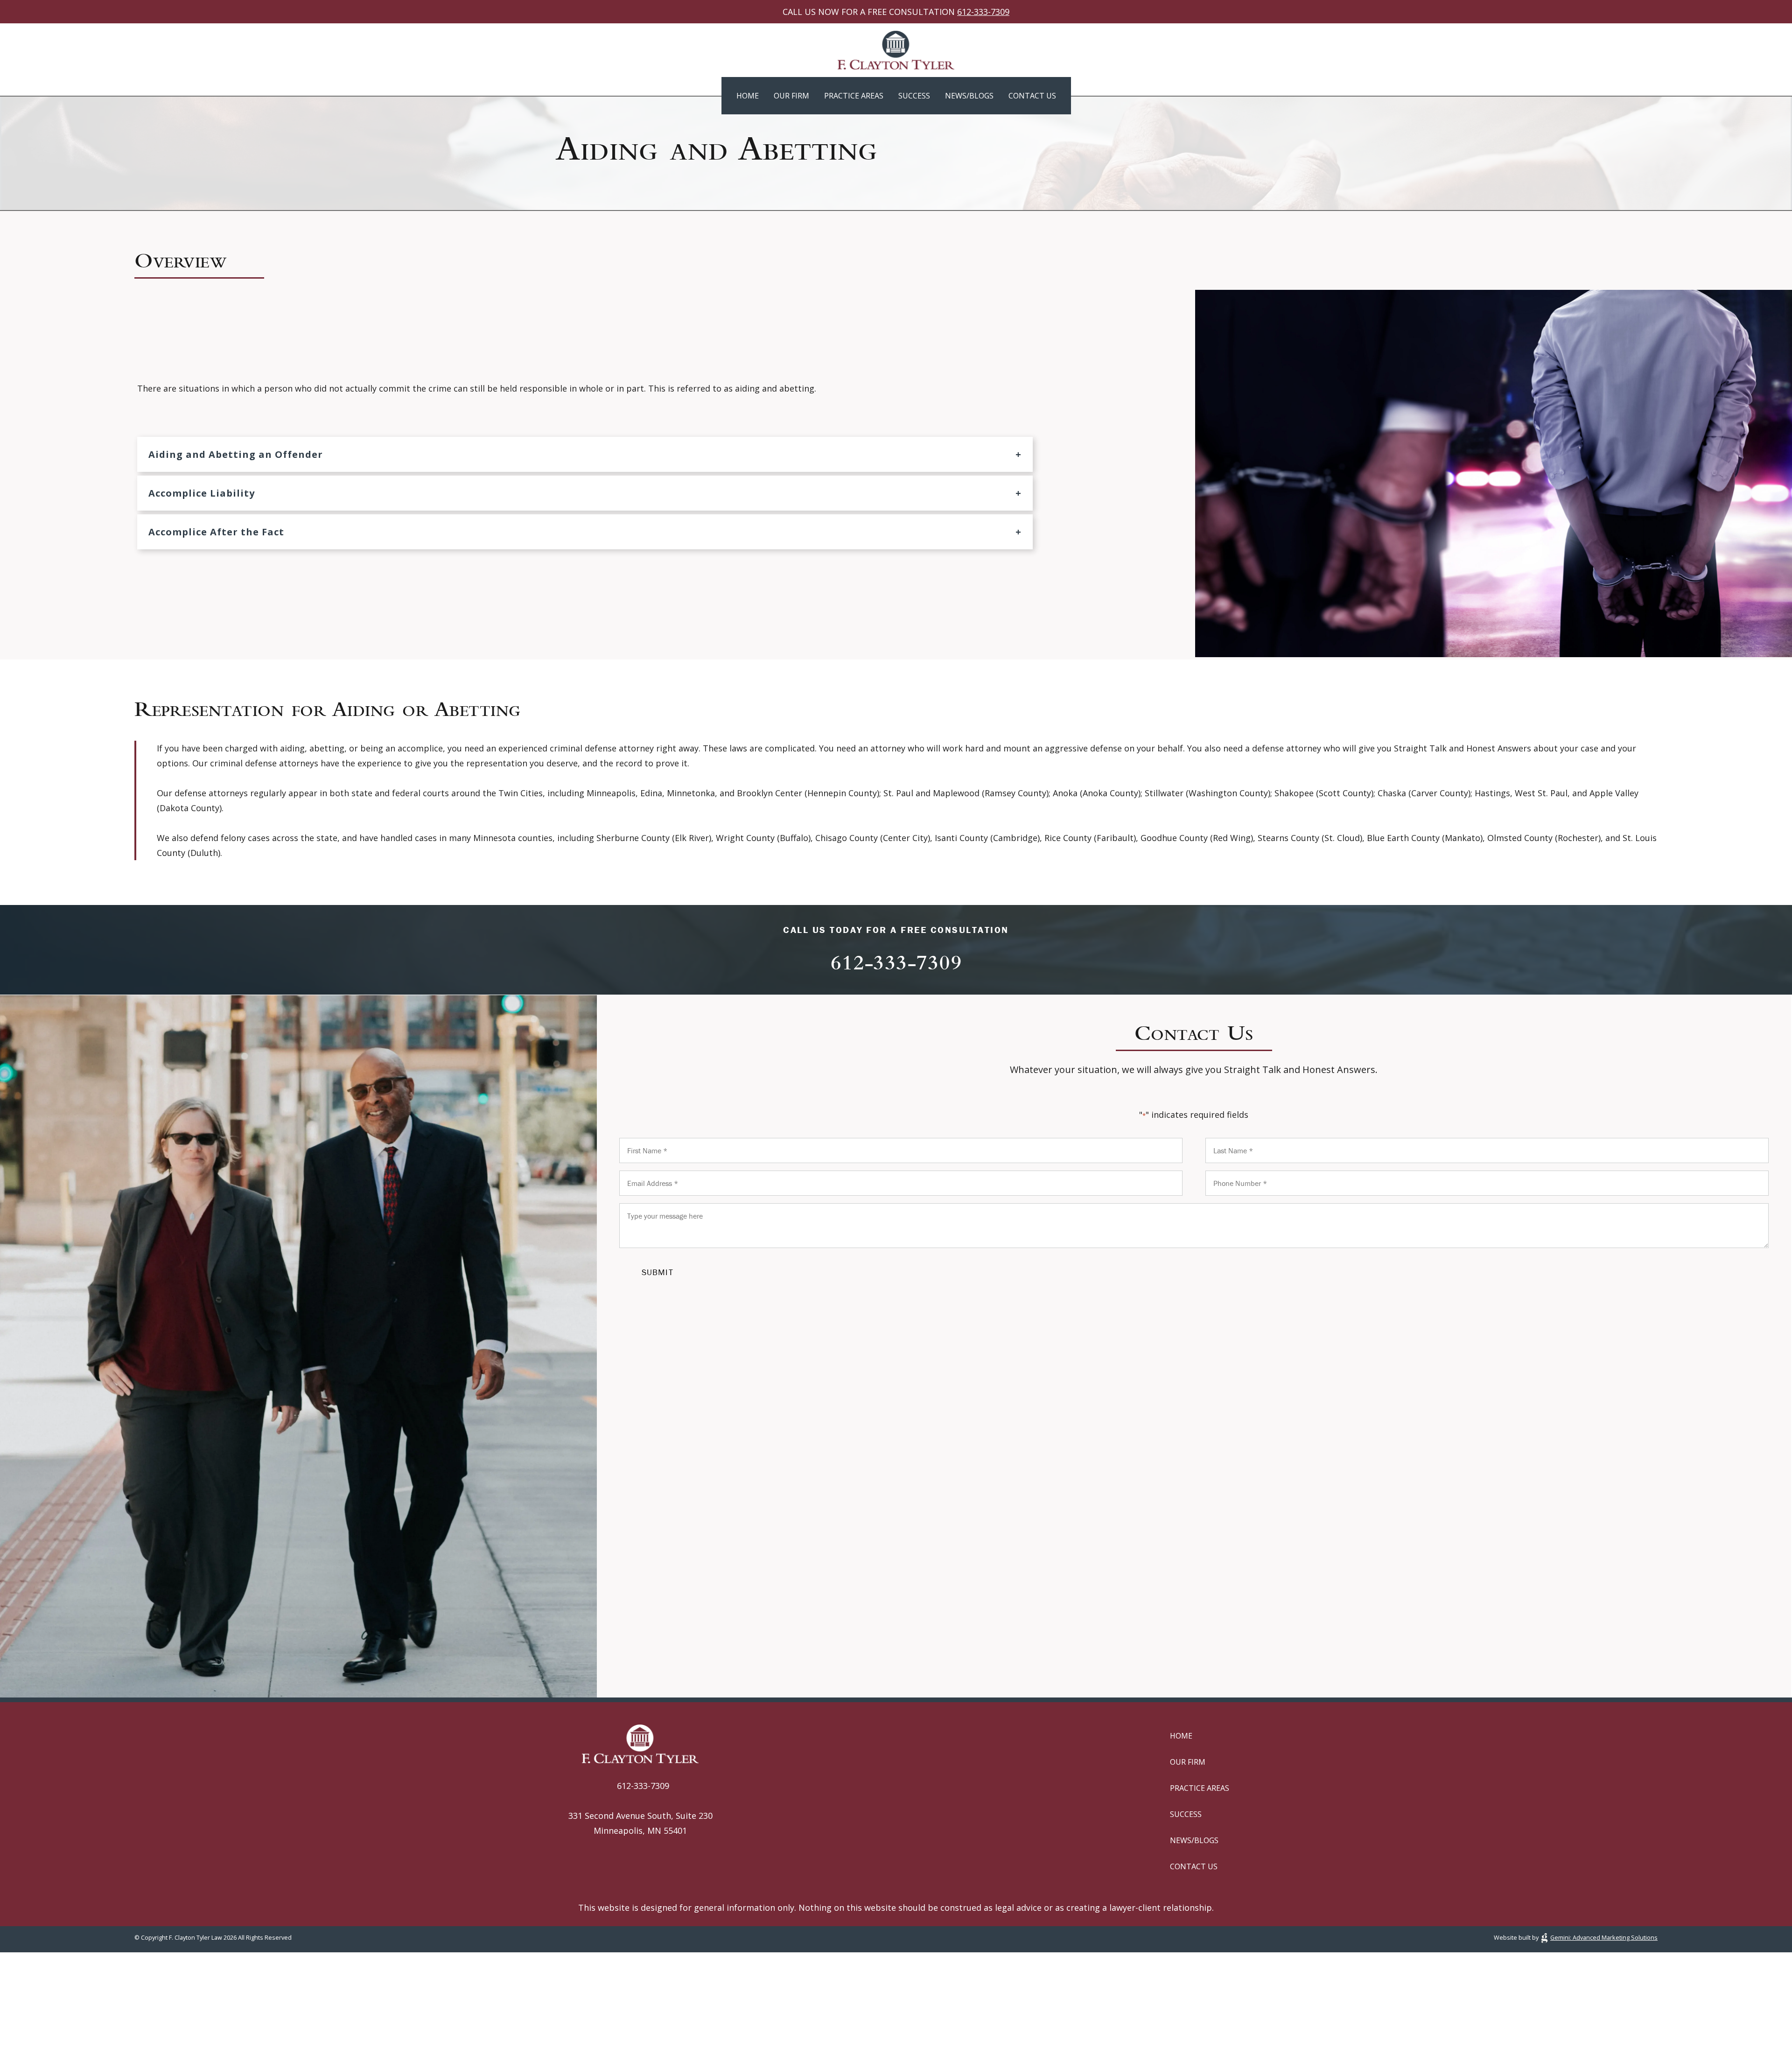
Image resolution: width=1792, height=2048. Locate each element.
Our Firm (791, 96)
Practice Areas (854, 96)
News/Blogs (969, 96)
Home (748, 96)
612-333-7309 (983, 12)
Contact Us (1032, 96)
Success (914, 96)
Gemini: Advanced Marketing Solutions (1604, 1937)
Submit (658, 1272)
